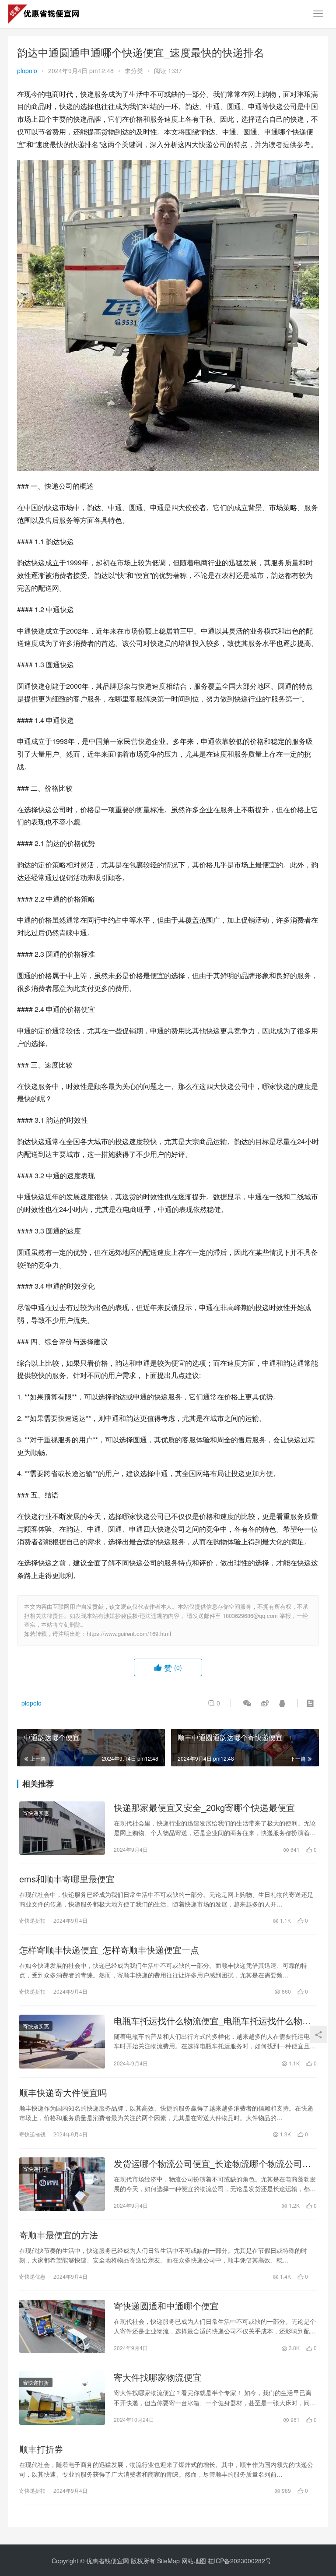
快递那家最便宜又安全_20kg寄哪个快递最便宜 (204, 1808)
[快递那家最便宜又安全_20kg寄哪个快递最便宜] (62, 1828)
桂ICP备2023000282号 (240, 2561)
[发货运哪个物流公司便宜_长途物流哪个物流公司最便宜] (62, 2184)
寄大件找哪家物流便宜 (157, 2377)
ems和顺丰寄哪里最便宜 (67, 1879)
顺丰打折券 (41, 2449)
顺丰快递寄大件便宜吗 (63, 2093)
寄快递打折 (36, 2169)
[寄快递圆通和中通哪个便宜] (62, 2326)
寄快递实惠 (36, 1813)
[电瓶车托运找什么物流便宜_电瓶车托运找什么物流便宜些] (62, 2041)
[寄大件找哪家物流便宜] (62, 2398)
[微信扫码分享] (247, 1703)
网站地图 (194, 2561)
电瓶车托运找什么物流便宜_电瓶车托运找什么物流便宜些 (212, 2021)
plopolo (27, 70)
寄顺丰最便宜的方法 (59, 2235)
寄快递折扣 (32, 1920)
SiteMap (168, 2561)
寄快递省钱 (32, 2134)
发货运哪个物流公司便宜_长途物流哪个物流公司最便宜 (212, 2164)
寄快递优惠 (32, 2276)
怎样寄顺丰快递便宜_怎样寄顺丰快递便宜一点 (109, 1950)
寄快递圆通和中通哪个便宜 (166, 2306)
